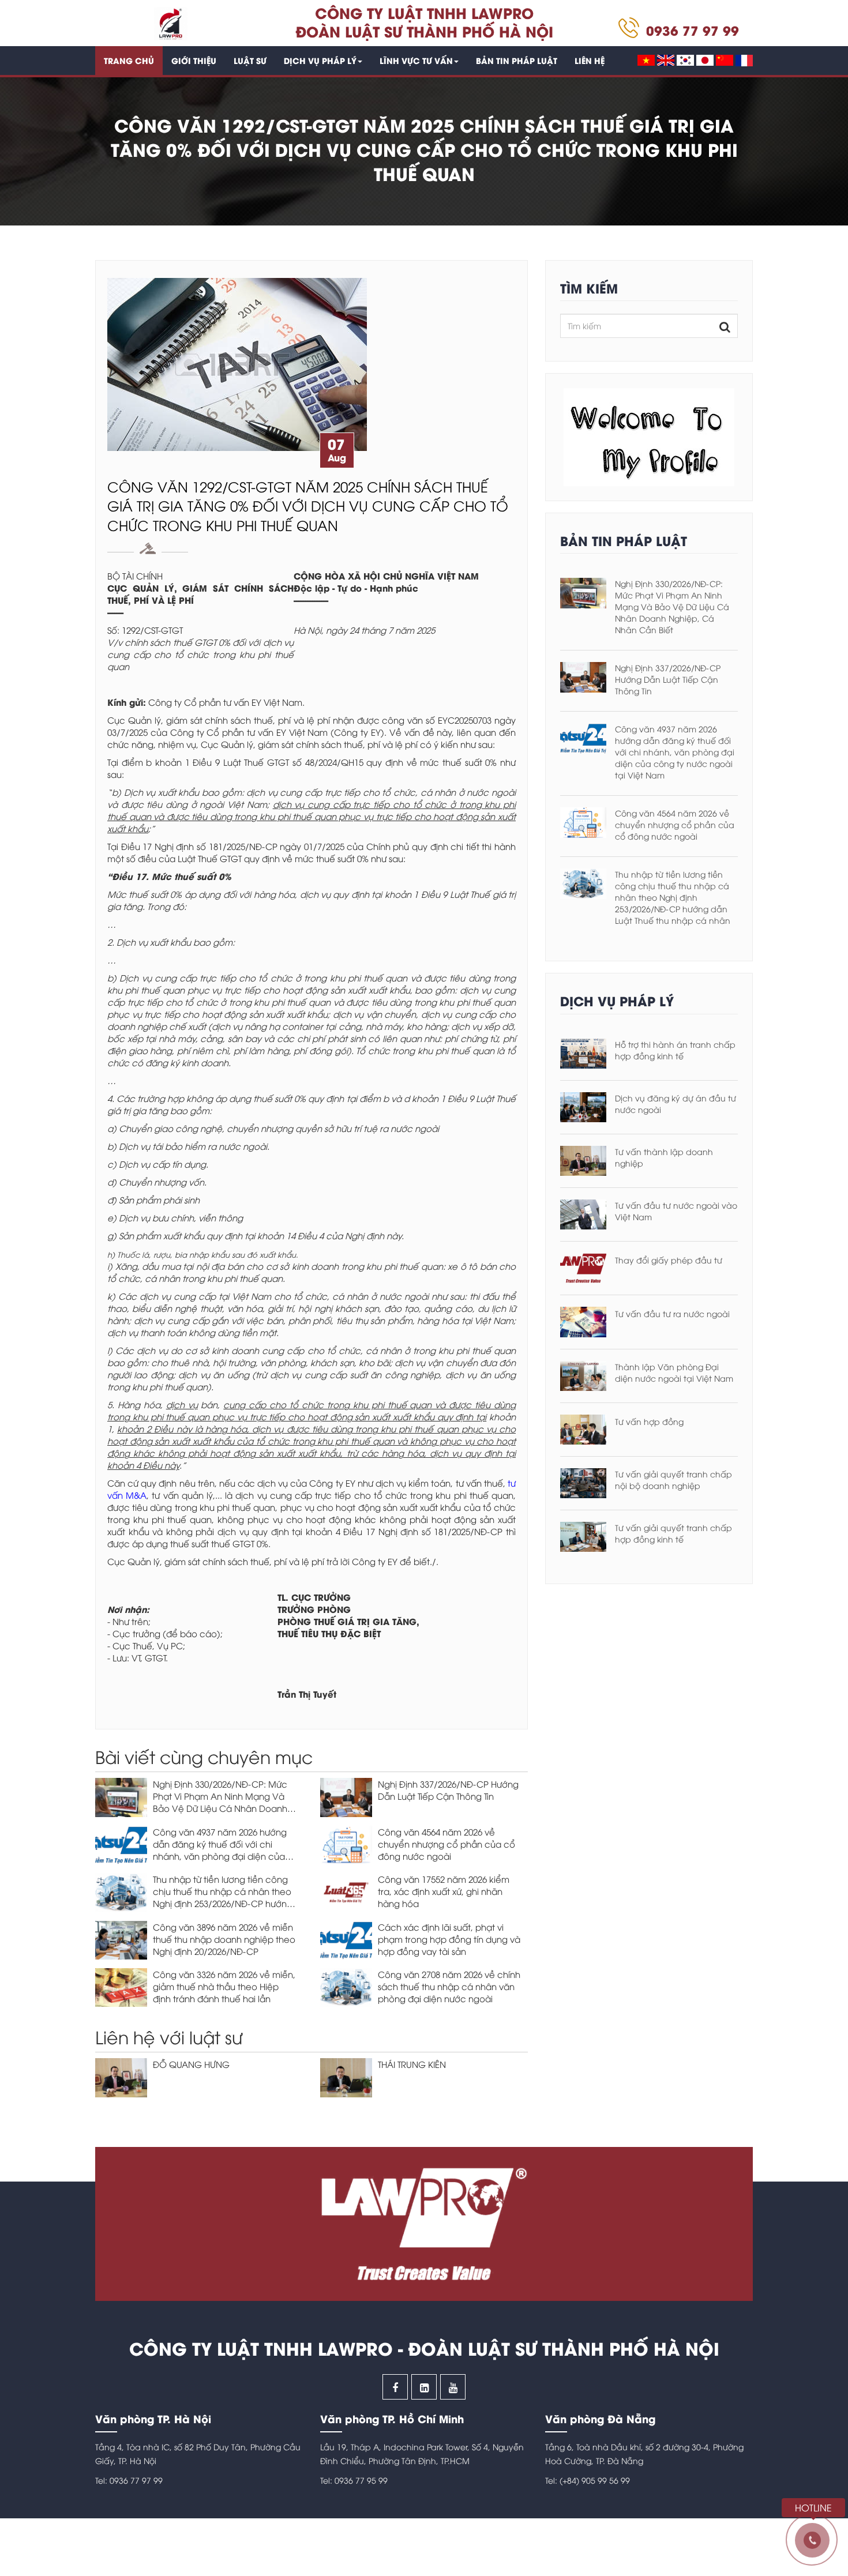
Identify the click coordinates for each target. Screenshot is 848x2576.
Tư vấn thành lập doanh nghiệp (664, 1157)
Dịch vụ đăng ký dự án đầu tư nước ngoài (676, 1103)
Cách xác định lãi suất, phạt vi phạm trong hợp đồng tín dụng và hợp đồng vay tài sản (449, 1939)
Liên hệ (590, 60)
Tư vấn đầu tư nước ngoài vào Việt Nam (676, 1211)
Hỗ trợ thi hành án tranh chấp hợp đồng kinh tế (675, 1050)
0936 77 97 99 (693, 30)
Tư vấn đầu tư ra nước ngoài (672, 1313)
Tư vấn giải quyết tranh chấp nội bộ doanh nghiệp (673, 1479)
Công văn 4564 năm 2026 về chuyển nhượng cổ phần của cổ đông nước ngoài (446, 1844)
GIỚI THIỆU (194, 60)
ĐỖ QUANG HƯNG (191, 2064)
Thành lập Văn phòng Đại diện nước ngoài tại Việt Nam (674, 1372)
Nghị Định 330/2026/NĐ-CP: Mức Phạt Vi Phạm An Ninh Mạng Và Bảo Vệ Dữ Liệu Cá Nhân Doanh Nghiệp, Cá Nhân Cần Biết (220, 1802)
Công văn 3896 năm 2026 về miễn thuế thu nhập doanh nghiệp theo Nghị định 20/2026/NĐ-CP (224, 1939)
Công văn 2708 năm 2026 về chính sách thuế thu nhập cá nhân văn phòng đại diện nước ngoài (449, 1986)
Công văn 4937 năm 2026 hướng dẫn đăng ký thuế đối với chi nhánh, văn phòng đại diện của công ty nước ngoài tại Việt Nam (221, 1850)
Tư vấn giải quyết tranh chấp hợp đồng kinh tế (673, 1533)
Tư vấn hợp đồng (649, 1421)
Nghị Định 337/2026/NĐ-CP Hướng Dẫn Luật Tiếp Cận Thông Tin (448, 1790)
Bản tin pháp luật (517, 60)
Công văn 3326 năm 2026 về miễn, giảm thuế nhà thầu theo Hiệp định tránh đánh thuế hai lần (224, 1986)
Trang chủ (129, 60)
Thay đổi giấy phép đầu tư (669, 1260)
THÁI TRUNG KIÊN (412, 2064)
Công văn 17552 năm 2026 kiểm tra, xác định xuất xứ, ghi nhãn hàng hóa (444, 1891)
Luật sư (250, 60)
